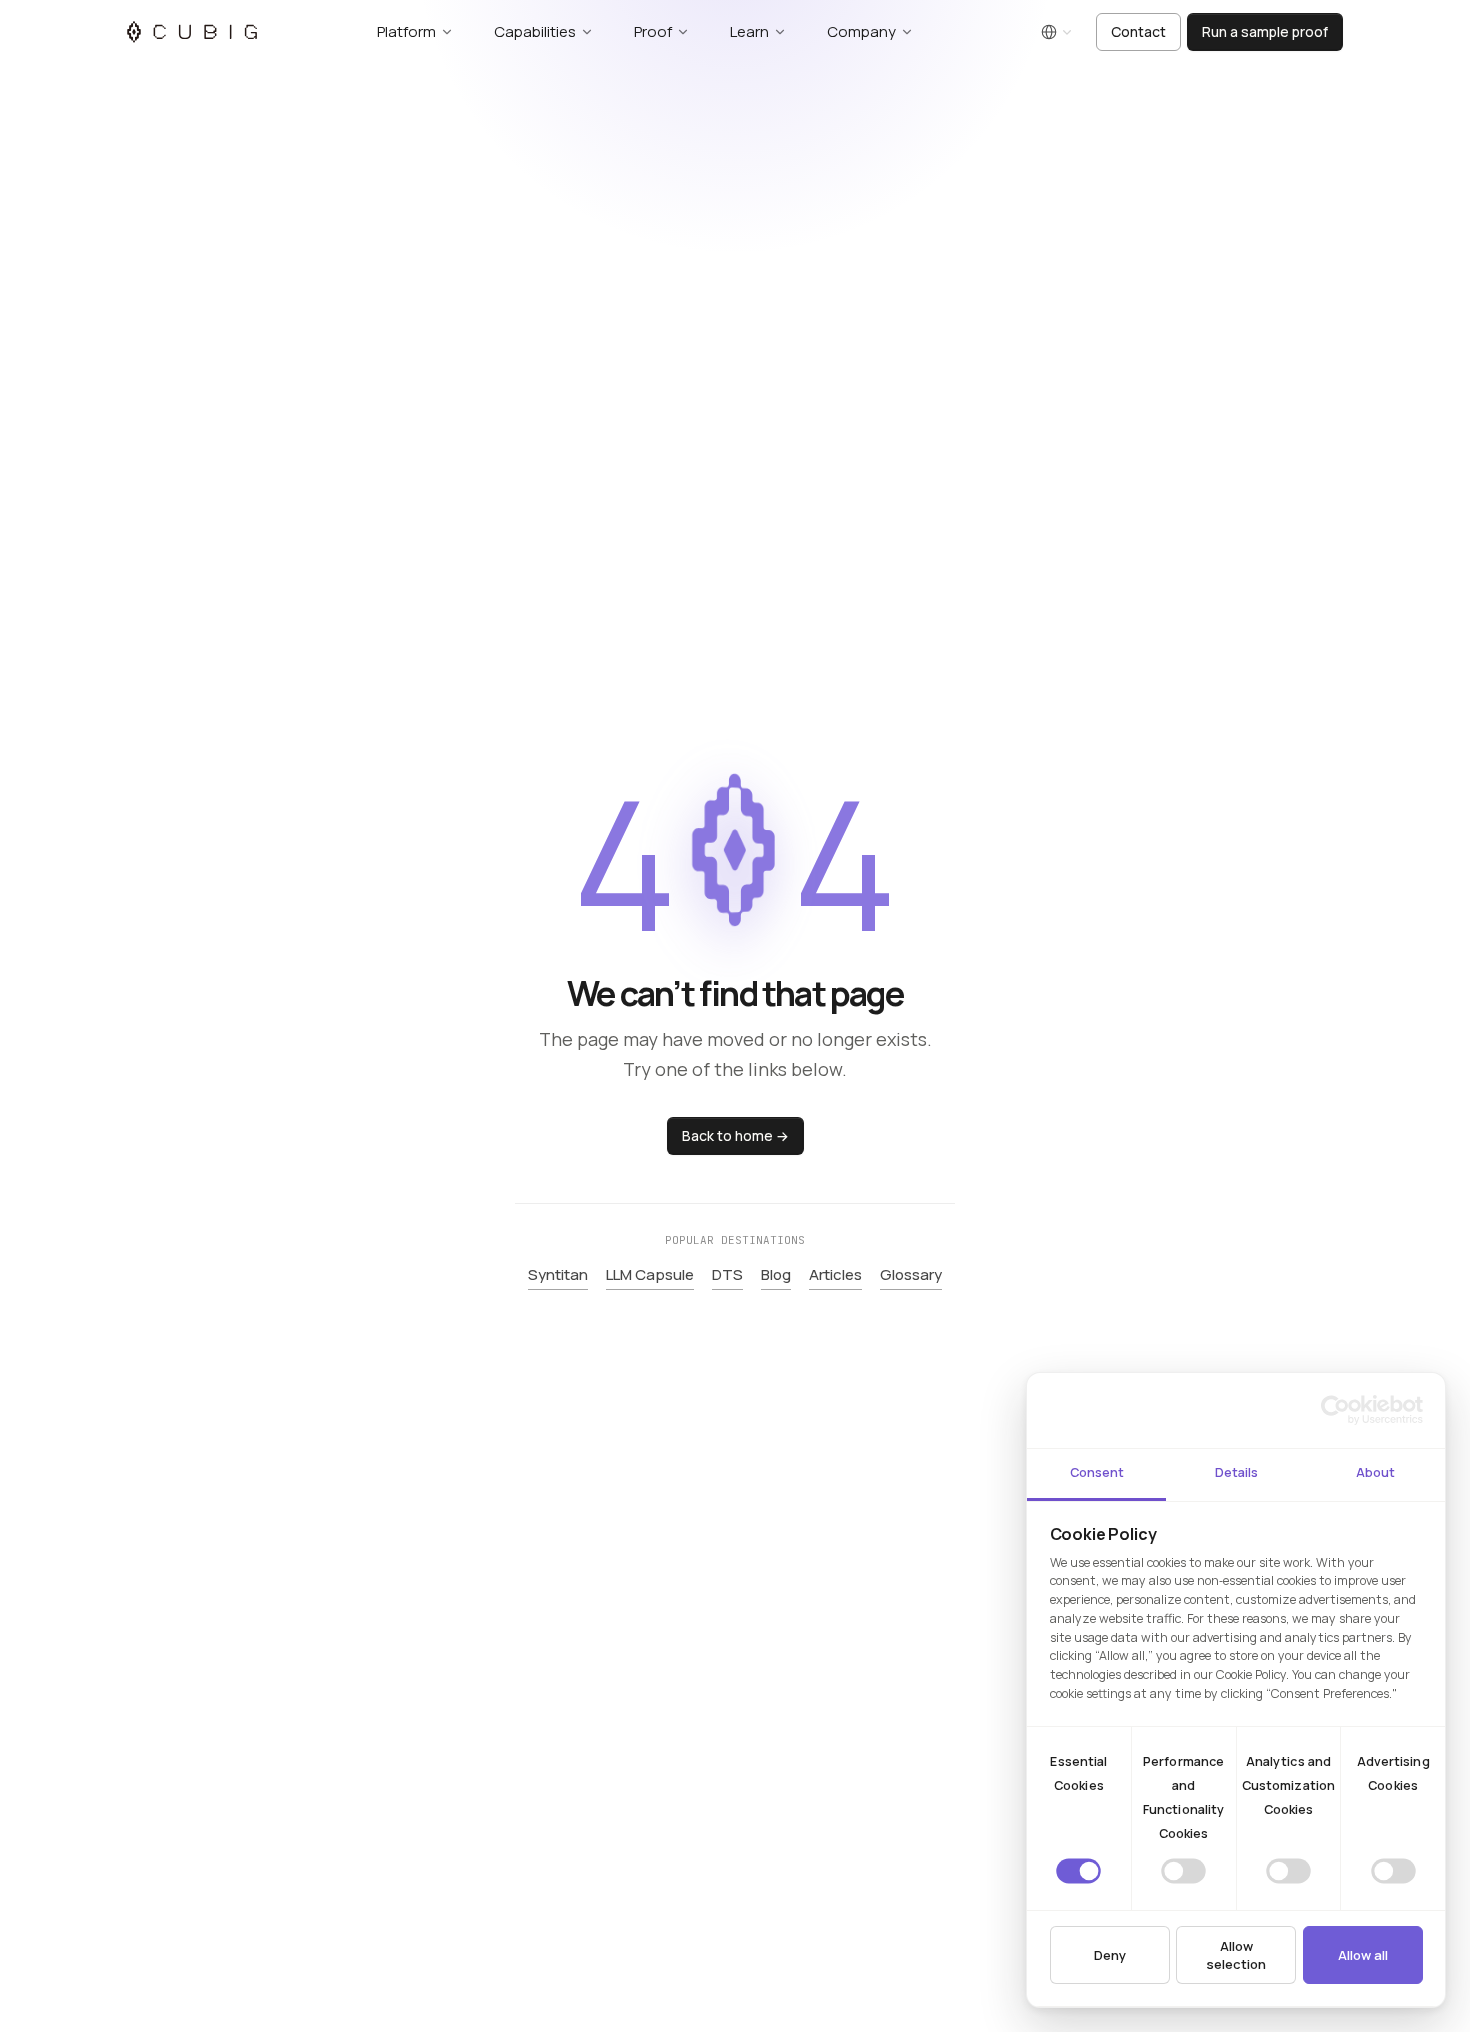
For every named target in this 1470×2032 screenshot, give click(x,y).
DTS (727, 1274)
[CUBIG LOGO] (192, 32)
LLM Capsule (650, 1274)
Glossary (911, 1274)
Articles (835, 1274)
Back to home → (735, 1135)
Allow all (1363, 1955)
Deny (1110, 1955)
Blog (776, 1274)
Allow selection (1236, 1955)
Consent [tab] (1097, 1472)
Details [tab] (1236, 1472)
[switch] (1183, 1871)
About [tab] (1375, 1472)
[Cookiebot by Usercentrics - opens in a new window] (1335, 1410)
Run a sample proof (1265, 31)
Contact (1138, 31)
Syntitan (558, 1274)
